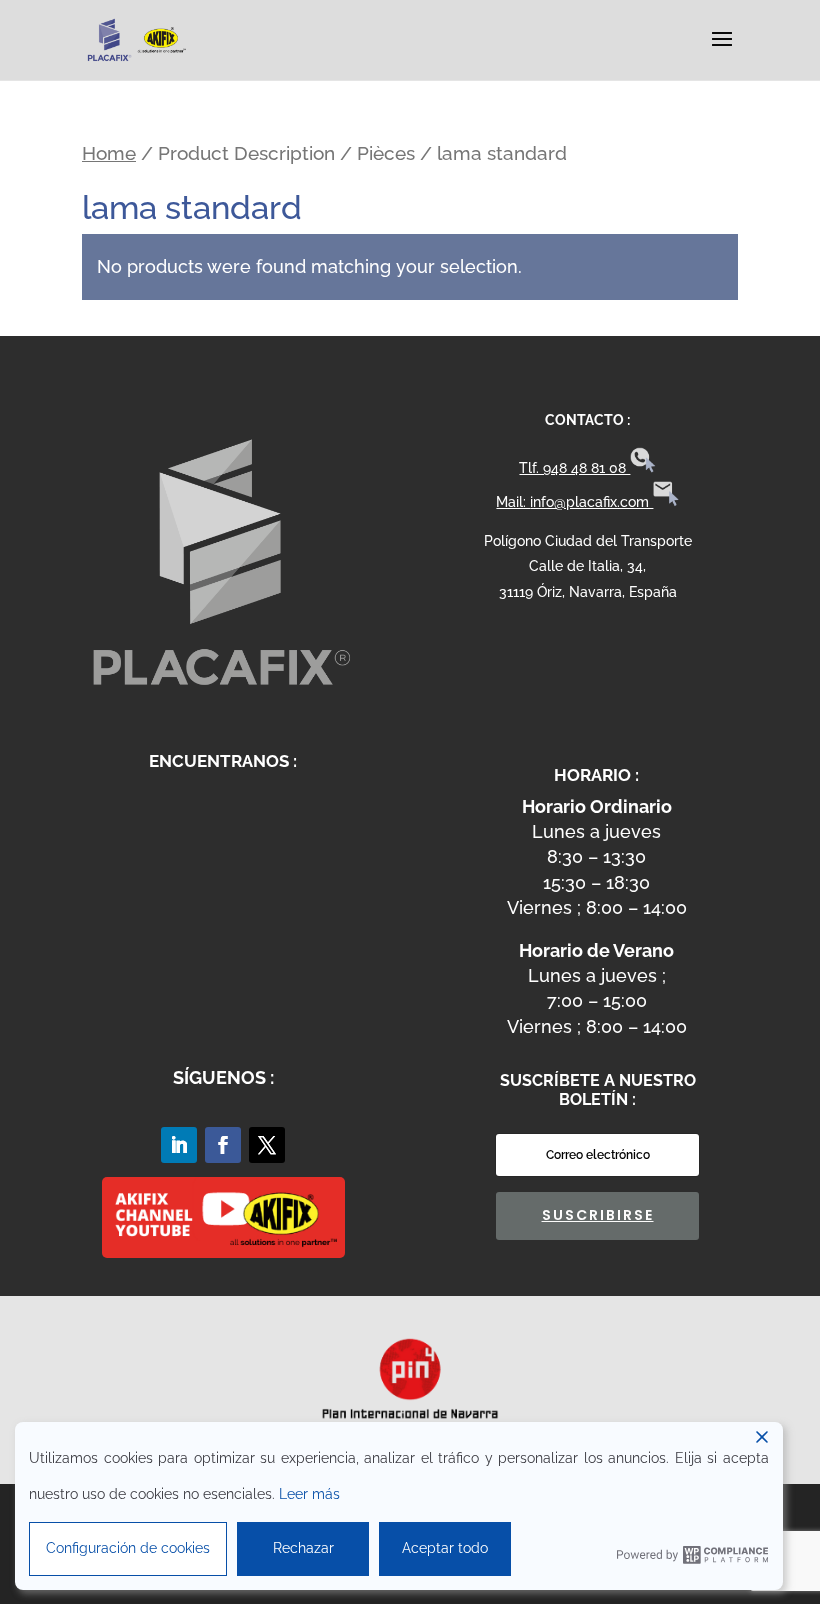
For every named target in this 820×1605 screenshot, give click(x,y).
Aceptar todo (445, 1548)
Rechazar (303, 1548)
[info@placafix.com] (666, 502)
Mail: (513, 502)
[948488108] (643, 468)
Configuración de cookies (128, 1548)
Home (109, 153)
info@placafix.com (591, 502)
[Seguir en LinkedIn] (179, 1145)
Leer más (309, 1494)
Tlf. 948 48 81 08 (574, 468)
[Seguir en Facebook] (223, 1145)
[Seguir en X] (267, 1145)
